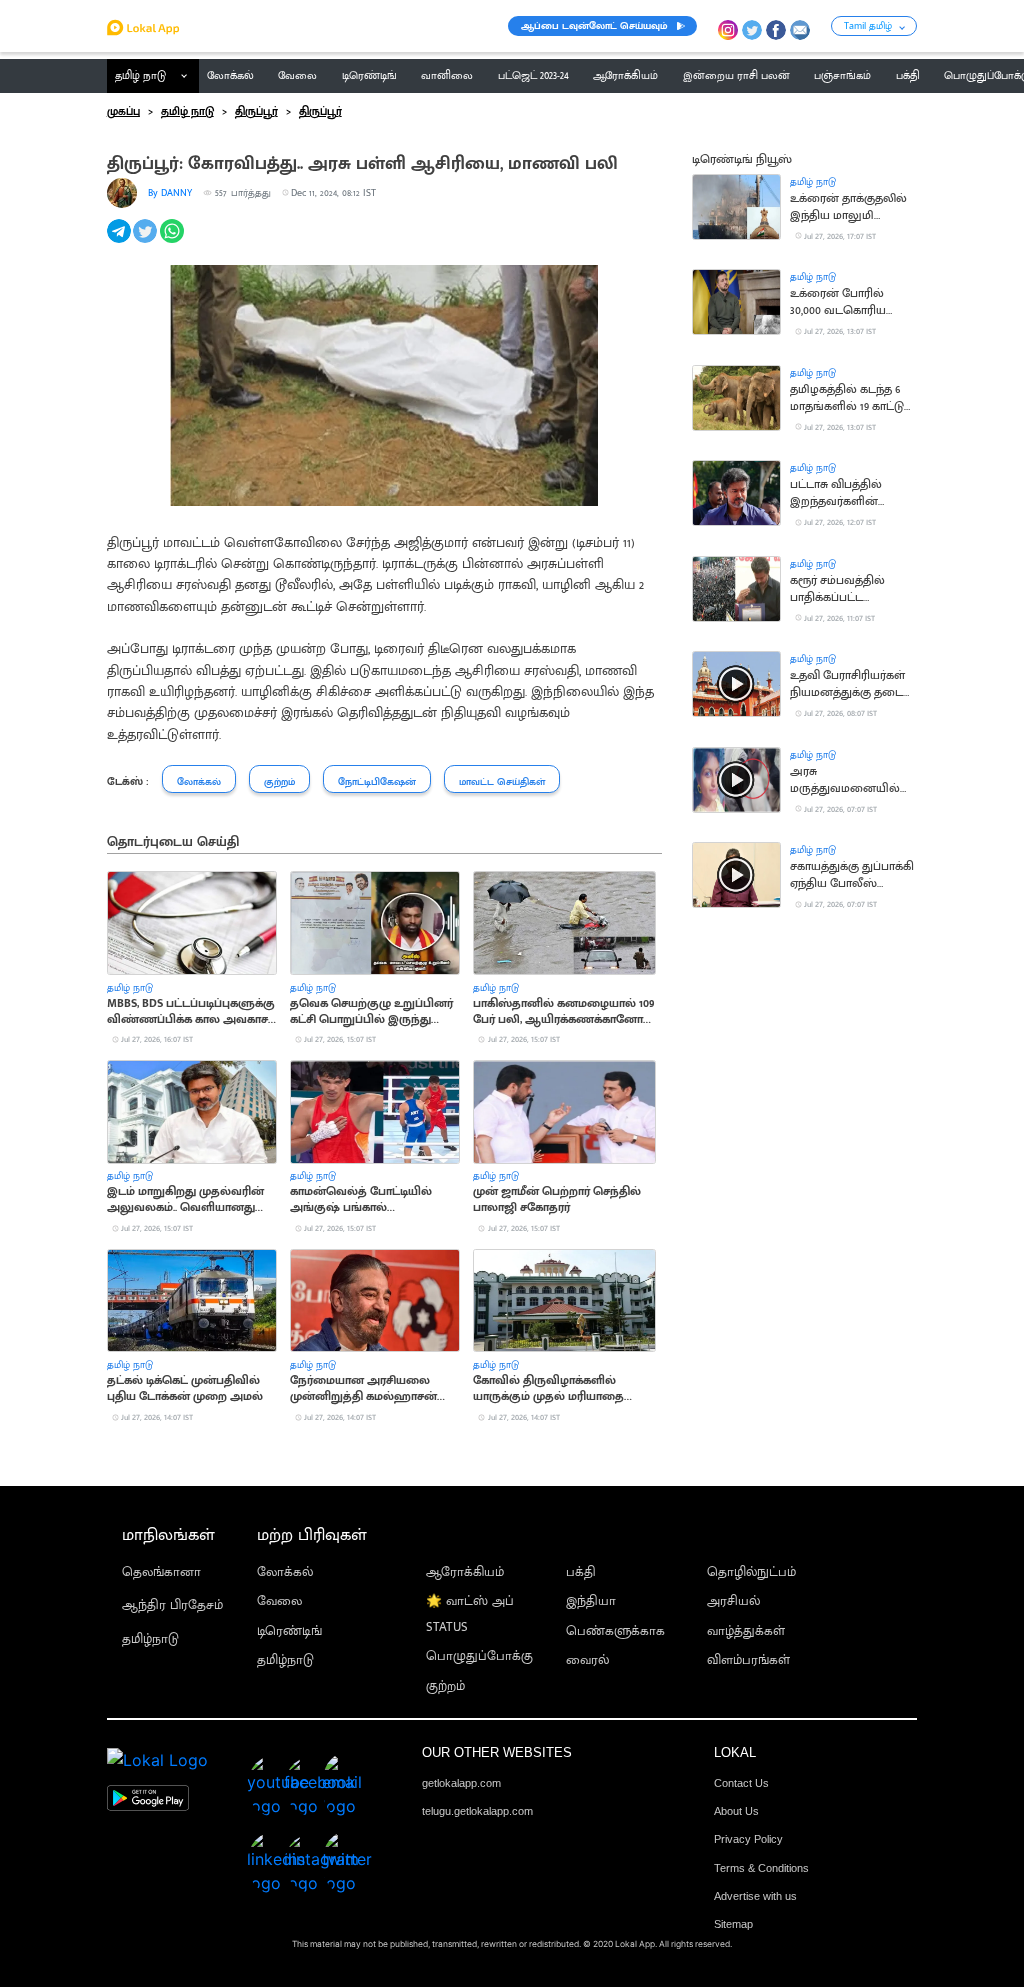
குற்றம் (445, 1686)
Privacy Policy (748, 1839)
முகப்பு (123, 112)
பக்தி (581, 1572)
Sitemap (733, 1924)
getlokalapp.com (461, 1783)
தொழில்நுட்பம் (751, 1572)
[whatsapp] (173, 242)
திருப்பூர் (256, 112)
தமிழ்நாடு (150, 1639)
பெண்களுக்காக (615, 1631)
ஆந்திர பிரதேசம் (172, 1605)
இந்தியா (591, 1601)
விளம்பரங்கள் (748, 1660)
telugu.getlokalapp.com (477, 1811)
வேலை (279, 1601)
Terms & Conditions (761, 1868)
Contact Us (741, 1783)
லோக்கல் (285, 1572)
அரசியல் (733, 1601)
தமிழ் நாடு (140, 76)
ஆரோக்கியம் (465, 1572)
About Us (736, 1811)
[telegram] (120, 242)
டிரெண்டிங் (289, 1631)
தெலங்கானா (161, 1572)
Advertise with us (755, 1896)
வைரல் (587, 1660)
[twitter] (146, 242)
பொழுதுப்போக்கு (479, 1656)
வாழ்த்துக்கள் (746, 1631)
